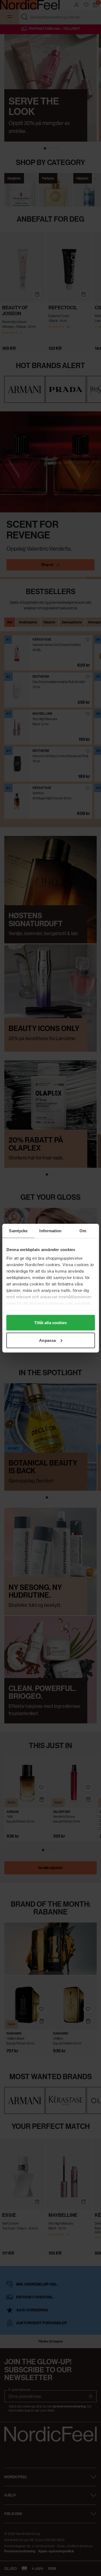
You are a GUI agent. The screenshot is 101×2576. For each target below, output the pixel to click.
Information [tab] (50, 1230)
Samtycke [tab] (18, 1230)
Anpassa (47, 1340)
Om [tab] (83, 1230)
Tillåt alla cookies (51, 1323)
